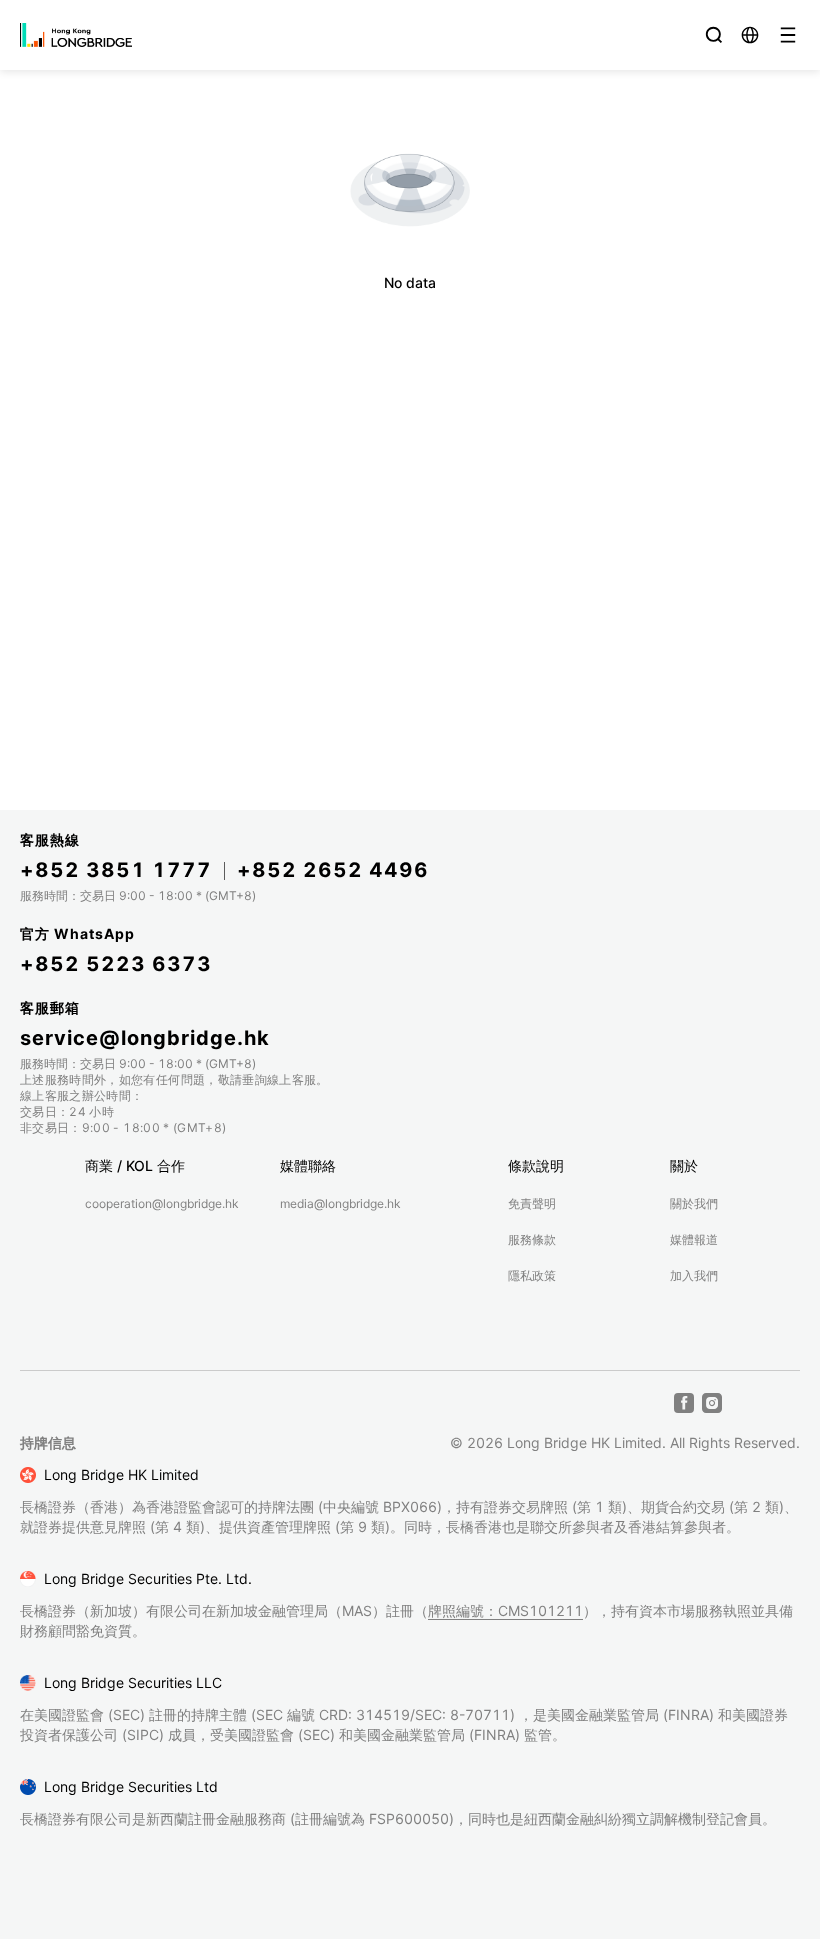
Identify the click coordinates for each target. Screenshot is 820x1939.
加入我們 (694, 1275)
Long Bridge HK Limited (121, 1474)
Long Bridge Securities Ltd (131, 1786)
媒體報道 (694, 1239)
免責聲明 (532, 1203)
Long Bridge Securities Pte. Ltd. (148, 1578)
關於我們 (694, 1203)
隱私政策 (532, 1275)
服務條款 (532, 1239)
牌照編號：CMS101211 (505, 1610)
